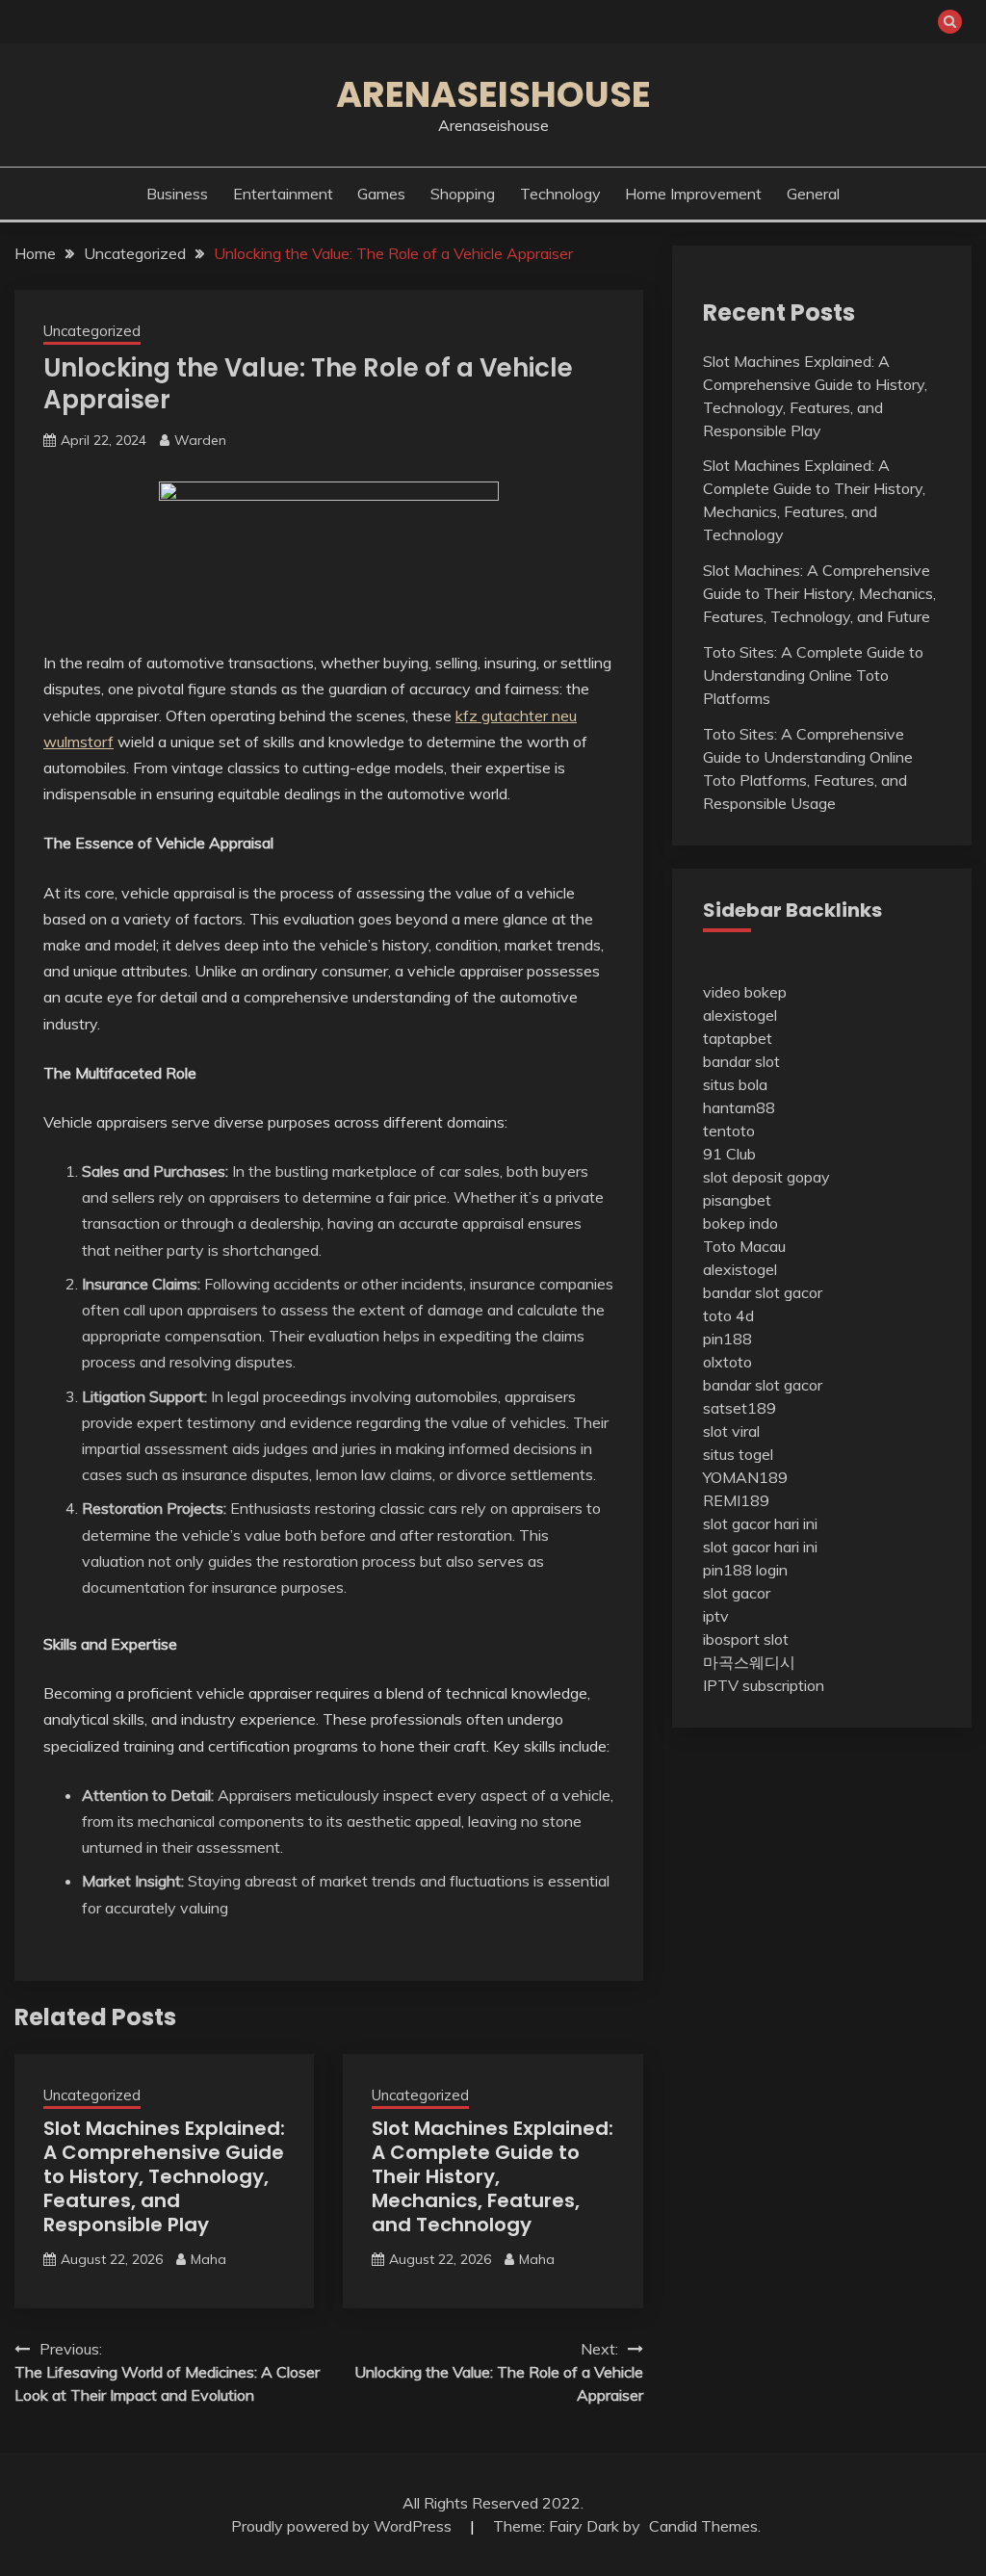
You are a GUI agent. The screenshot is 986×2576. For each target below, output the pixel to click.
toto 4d (728, 1315)
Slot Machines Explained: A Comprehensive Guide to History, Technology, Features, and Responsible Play (164, 2176)
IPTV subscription (764, 1685)
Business (177, 194)
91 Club (729, 1154)
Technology (560, 194)
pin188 (727, 1339)
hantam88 (739, 1107)
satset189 (739, 1408)
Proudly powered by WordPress (343, 2526)
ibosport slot (746, 1639)
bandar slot (741, 1061)
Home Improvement (693, 194)
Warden (200, 440)
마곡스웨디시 (749, 1662)
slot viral (731, 1431)
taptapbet (738, 1038)
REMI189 (736, 1500)
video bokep (745, 992)
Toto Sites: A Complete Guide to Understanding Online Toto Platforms (813, 675)
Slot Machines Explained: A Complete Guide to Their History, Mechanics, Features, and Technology (493, 2176)
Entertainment (283, 194)
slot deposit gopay (766, 1177)
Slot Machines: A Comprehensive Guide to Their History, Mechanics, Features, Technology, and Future (819, 593)
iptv (716, 1616)
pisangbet (737, 1200)
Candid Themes (703, 2526)
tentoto (729, 1131)
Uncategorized (92, 331)
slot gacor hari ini (760, 1523)
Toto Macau (744, 1246)
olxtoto (727, 1362)
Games (381, 194)
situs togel (738, 1454)
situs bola (735, 1084)
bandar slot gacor (763, 1292)
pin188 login (745, 1570)
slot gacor (737, 1593)
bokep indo (740, 1223)
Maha (208, 2259)
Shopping (463, 194)
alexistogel (740, 1015)
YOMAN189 (745, 1477)
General (813, 194)
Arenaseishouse (493, 94)
